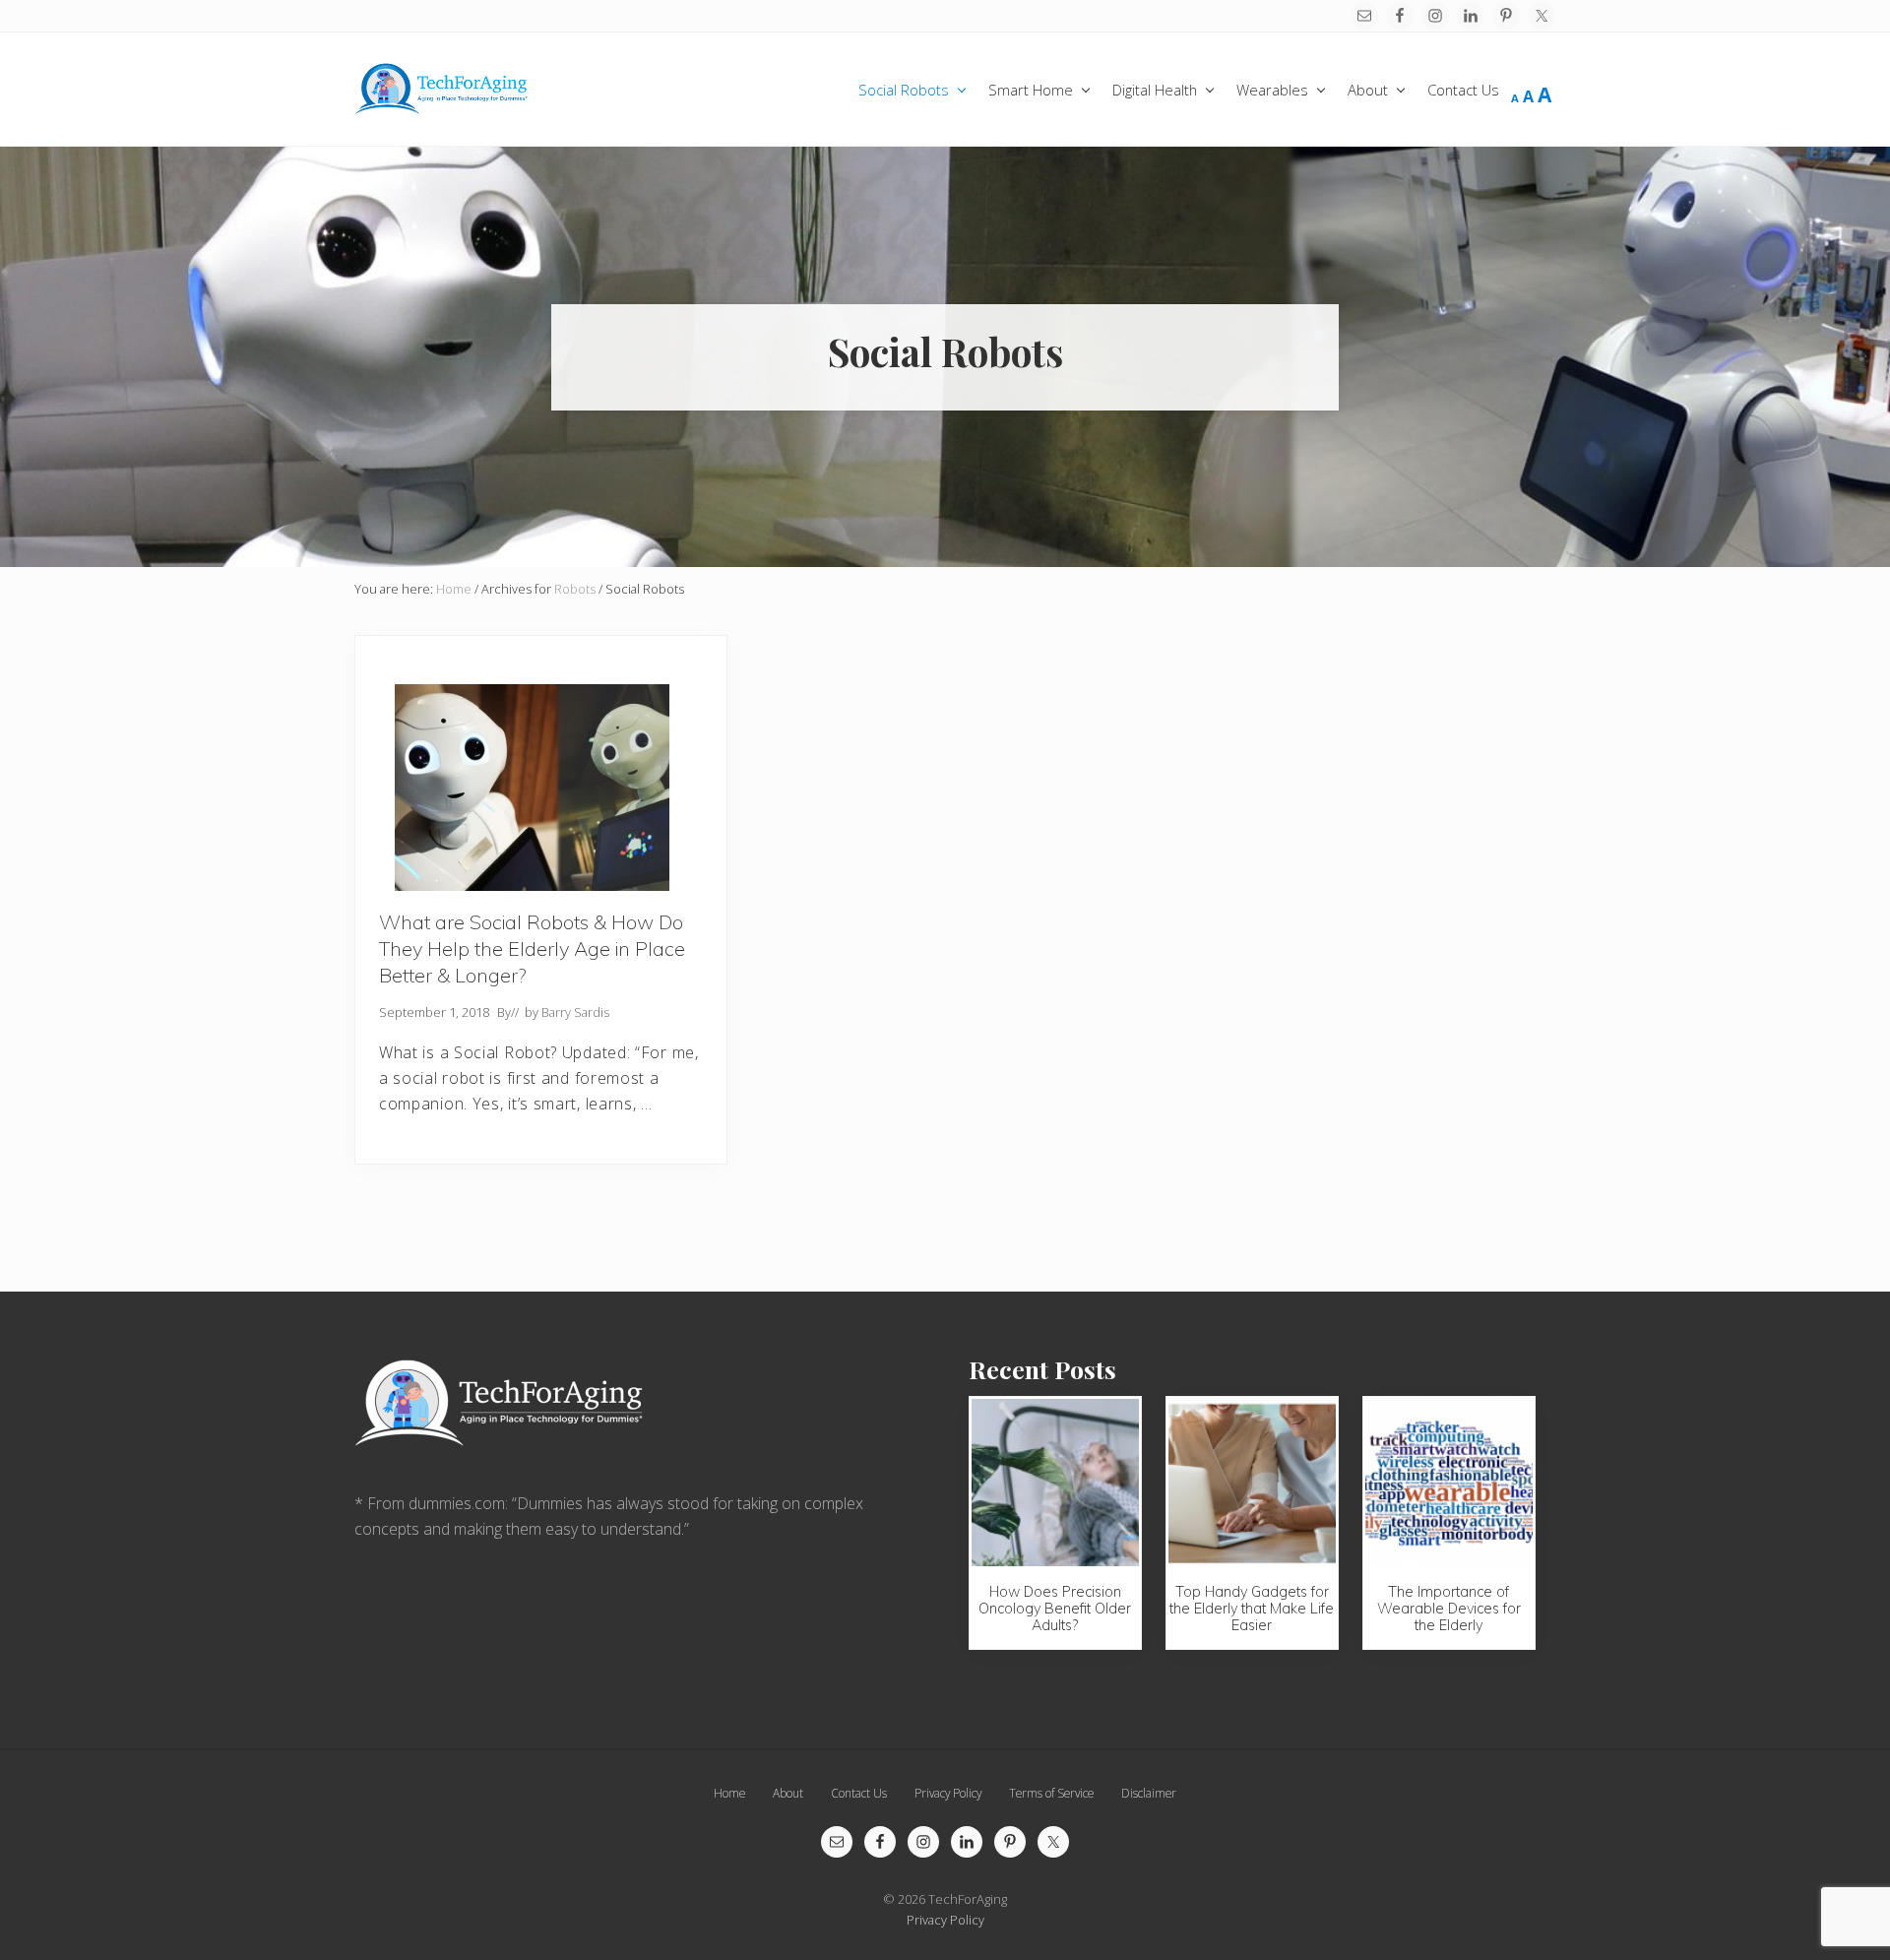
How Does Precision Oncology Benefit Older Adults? (1055, 1609)
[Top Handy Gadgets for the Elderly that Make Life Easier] (1252, 1483)
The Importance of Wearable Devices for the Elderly (1449, 1609)
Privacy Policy (945, 1920)
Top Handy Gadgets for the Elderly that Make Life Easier (1252, 1609)
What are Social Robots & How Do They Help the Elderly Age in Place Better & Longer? (532, 948)
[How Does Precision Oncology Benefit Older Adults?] (1055, 1483)
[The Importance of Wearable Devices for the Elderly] (1449, 1483)
